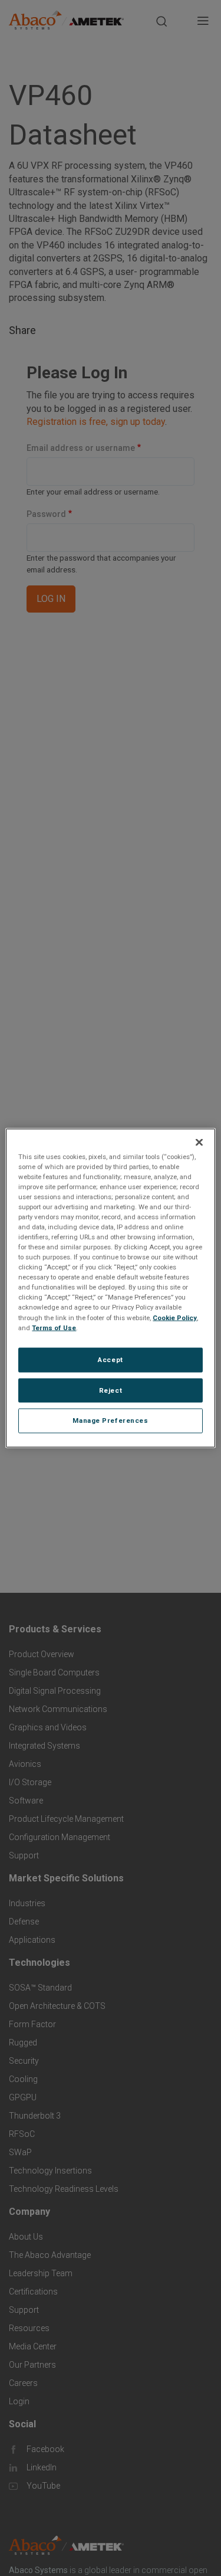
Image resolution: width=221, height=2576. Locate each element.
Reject (111, 1390)
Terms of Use (54, 1327)
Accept (110, 1359)
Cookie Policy (175, 1317)
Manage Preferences (110, 1420)
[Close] (199, 1142)
